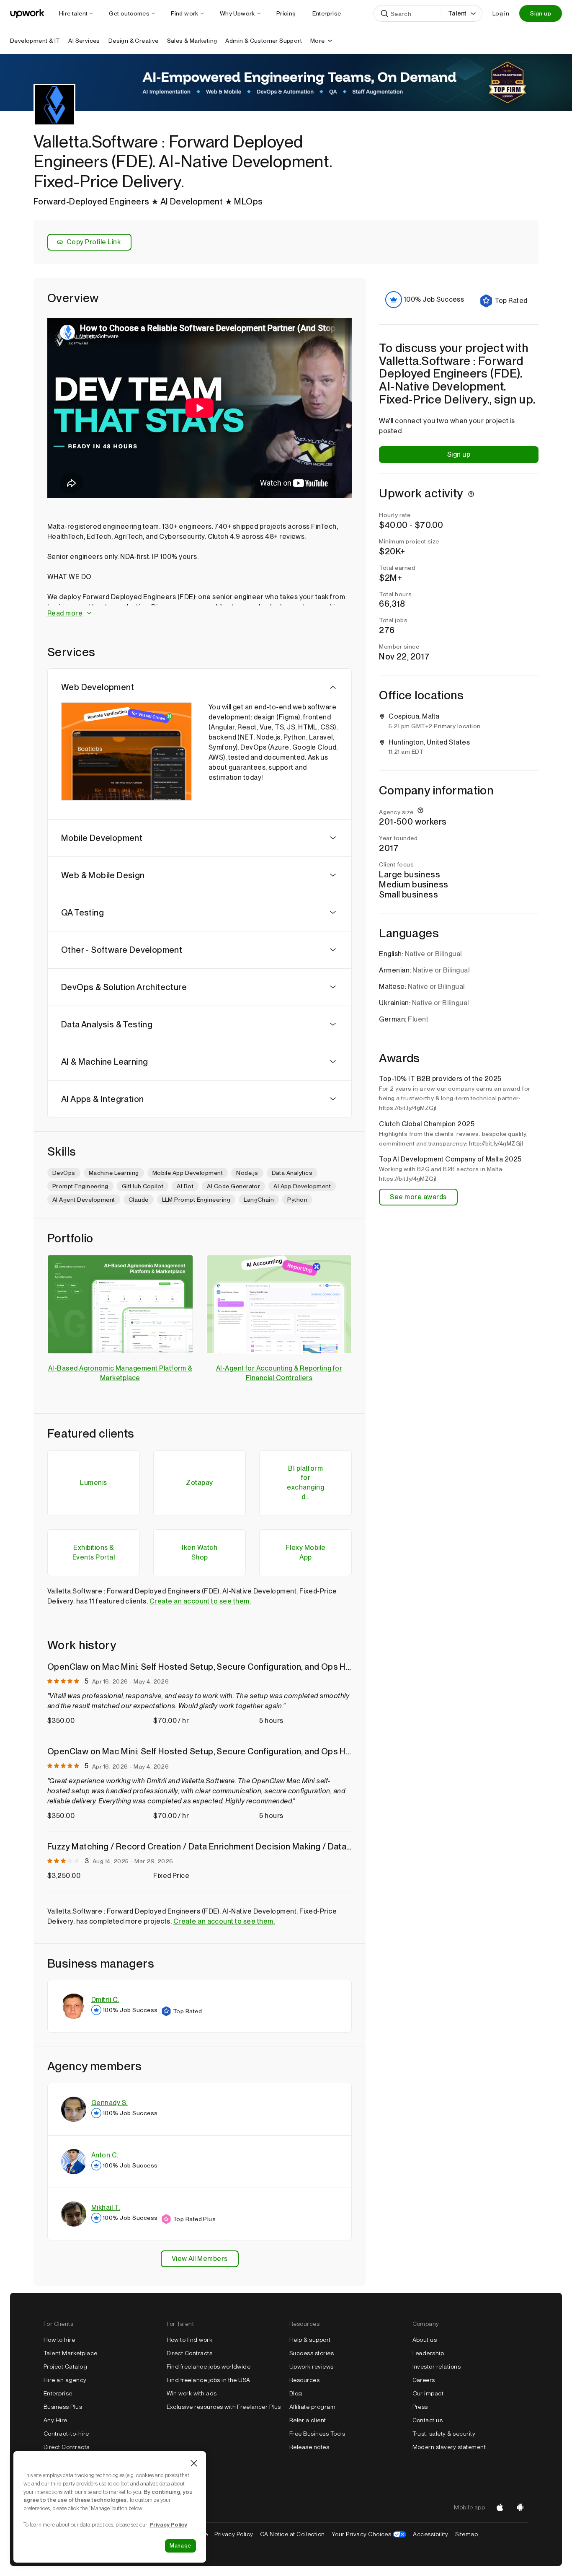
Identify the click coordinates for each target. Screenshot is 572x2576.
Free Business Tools (317, 2434)
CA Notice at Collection (292, 2534)
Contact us (428, 2420)
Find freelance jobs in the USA (209, 2380)
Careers (424, 2380)
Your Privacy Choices (369, 2534)
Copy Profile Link (94, 242)
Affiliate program (312, 2407)
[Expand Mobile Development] (333, 838)
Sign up (541, 13)
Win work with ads (192, 2393)
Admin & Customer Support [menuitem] (264, 41)
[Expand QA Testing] (333, 913)
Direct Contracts (67, 2447)
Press (420, 2407)
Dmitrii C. (105, 2000)
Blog (296, 2393)
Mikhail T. (106, 2207)
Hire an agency (65, 2380)
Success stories (312, 2353)
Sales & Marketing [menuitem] (192, 41)
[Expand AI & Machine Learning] (333, 1062)
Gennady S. (110, 2103)
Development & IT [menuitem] (35, 41)
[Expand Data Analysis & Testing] (333, 1024)
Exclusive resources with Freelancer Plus (224, 2407)
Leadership (428, 2353)
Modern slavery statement (449, 2447)
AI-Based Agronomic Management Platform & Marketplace (120, 1373)
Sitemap (466, 2534)
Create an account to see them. (200, 1601)
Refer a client (308, 2420)
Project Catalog (65, 2367)
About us (425, 2340)
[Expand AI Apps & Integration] (333, 1099)
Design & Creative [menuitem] (134, 41)
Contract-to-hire (66, 2434)
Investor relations (437, 2367)
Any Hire (55, 2420)
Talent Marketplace (71, 2353)
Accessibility (430, 2534)
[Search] (384, 13)
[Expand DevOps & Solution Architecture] (333, 987)
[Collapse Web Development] (333, 687)
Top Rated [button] (187, 2011)
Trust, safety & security (444, 2434)
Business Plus (63, 2407)
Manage (180, 2546)
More (318, 41)
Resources (304, 2380)
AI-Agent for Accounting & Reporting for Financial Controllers (279, 1373)
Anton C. (105, 2155)
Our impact (428, 2393)
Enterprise (58, 2393)
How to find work (190, 2340)
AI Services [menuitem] (84, 41)
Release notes (309, 2447)
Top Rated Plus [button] (195, 2219)
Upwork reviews (312, 2367)
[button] (200, 614)
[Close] (194, 2463)
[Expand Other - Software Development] (333, 950)
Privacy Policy (234, 2534)
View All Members (200, 2259)
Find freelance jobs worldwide (209, 2367)
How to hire (59, 2340)
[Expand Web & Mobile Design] (333, 875)
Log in (501, 13)
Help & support (310, 2340)
